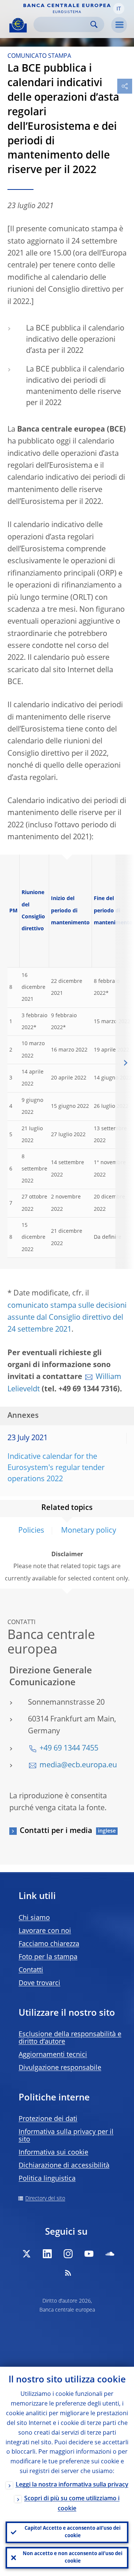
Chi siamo (34, 1918)
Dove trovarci (39, 1983)
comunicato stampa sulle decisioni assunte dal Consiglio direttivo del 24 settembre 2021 (67, 1318)
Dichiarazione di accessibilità (64, 2166)
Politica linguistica (47, 2179)
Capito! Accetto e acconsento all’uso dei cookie (73, 2532)
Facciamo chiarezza (49, 1944)
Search (94, 24)
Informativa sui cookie (53, 2153)
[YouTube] (89, 2254)
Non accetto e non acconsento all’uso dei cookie (73, 2558)
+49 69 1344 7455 (69, 1749)
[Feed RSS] (68, 2273)
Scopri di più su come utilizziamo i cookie (72, 2504)
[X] (26, 2254)
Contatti (31, 1970)
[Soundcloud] (110, 2254)
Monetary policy (89, 1531)
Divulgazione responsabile (60, 2068)
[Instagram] (68, 2254)
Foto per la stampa (48, 1957)
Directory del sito (45, 2199)
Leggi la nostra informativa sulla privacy (72, 2485)
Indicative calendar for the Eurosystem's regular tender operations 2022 (56, 1468)
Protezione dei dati (48, 2119)
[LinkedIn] (47, 2254)
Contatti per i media (56, 1831)
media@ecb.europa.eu (78, 1765)
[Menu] (119, 25)
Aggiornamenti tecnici (53, 2055)
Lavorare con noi (45, 1931)
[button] (119, 9)
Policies (31, 1531)
